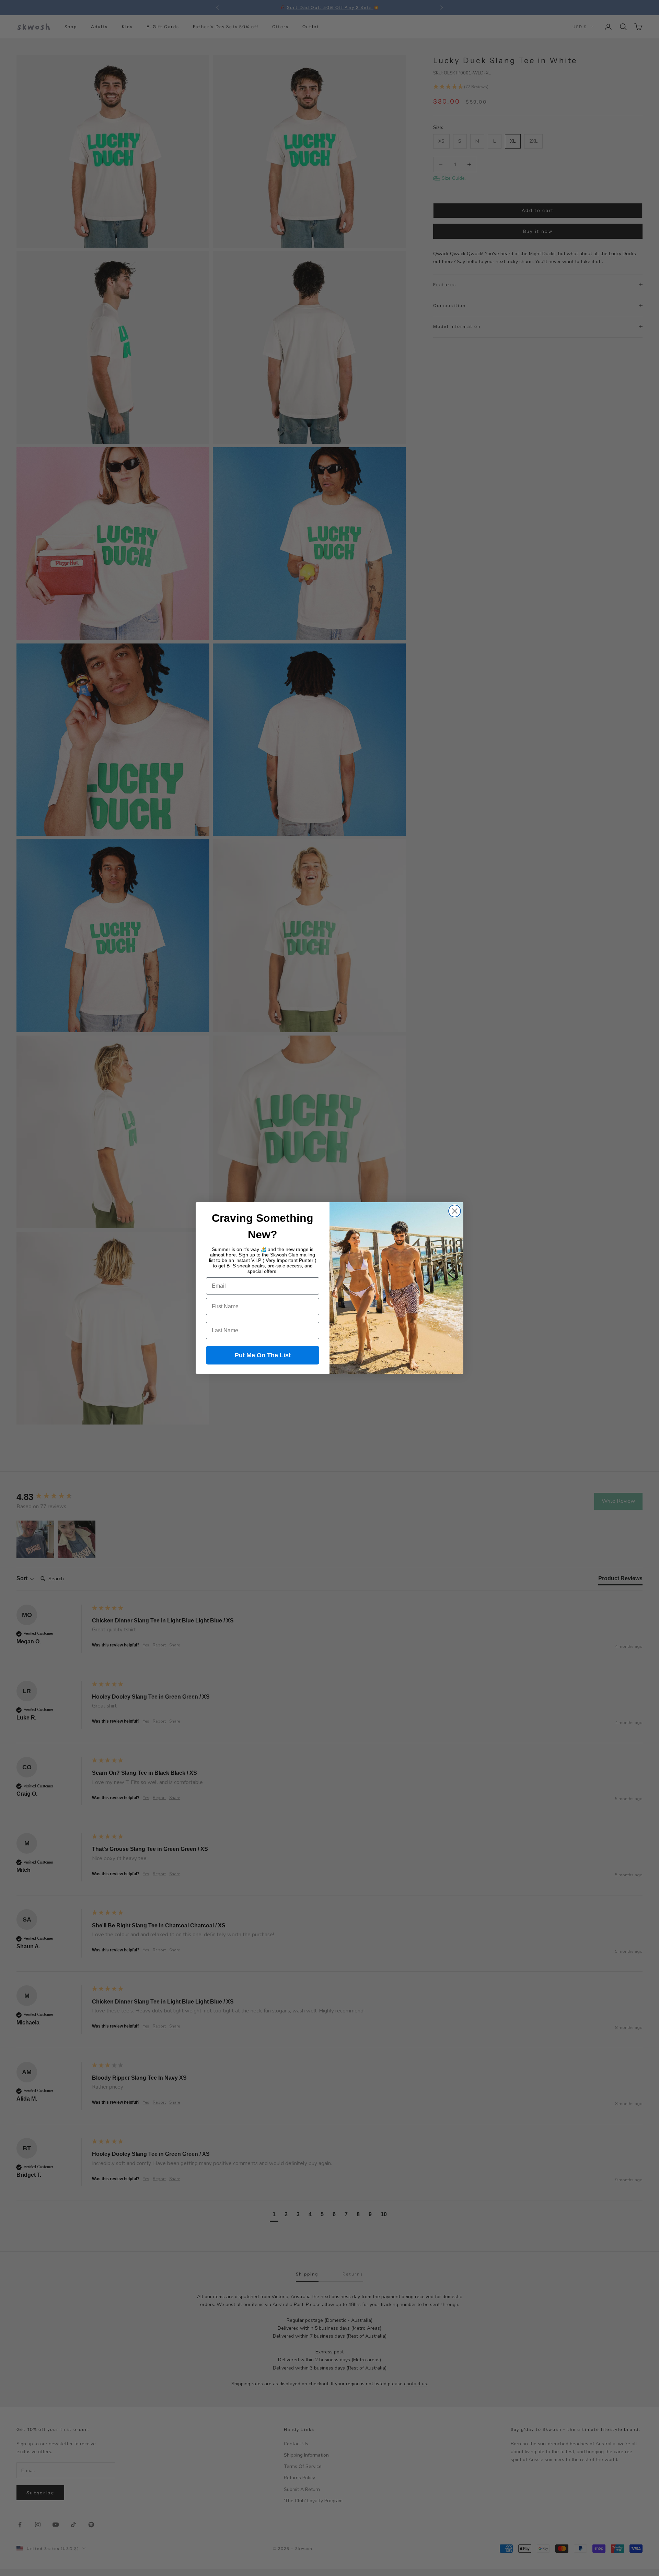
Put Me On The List (263, 1355)
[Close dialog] (455, 1211)
